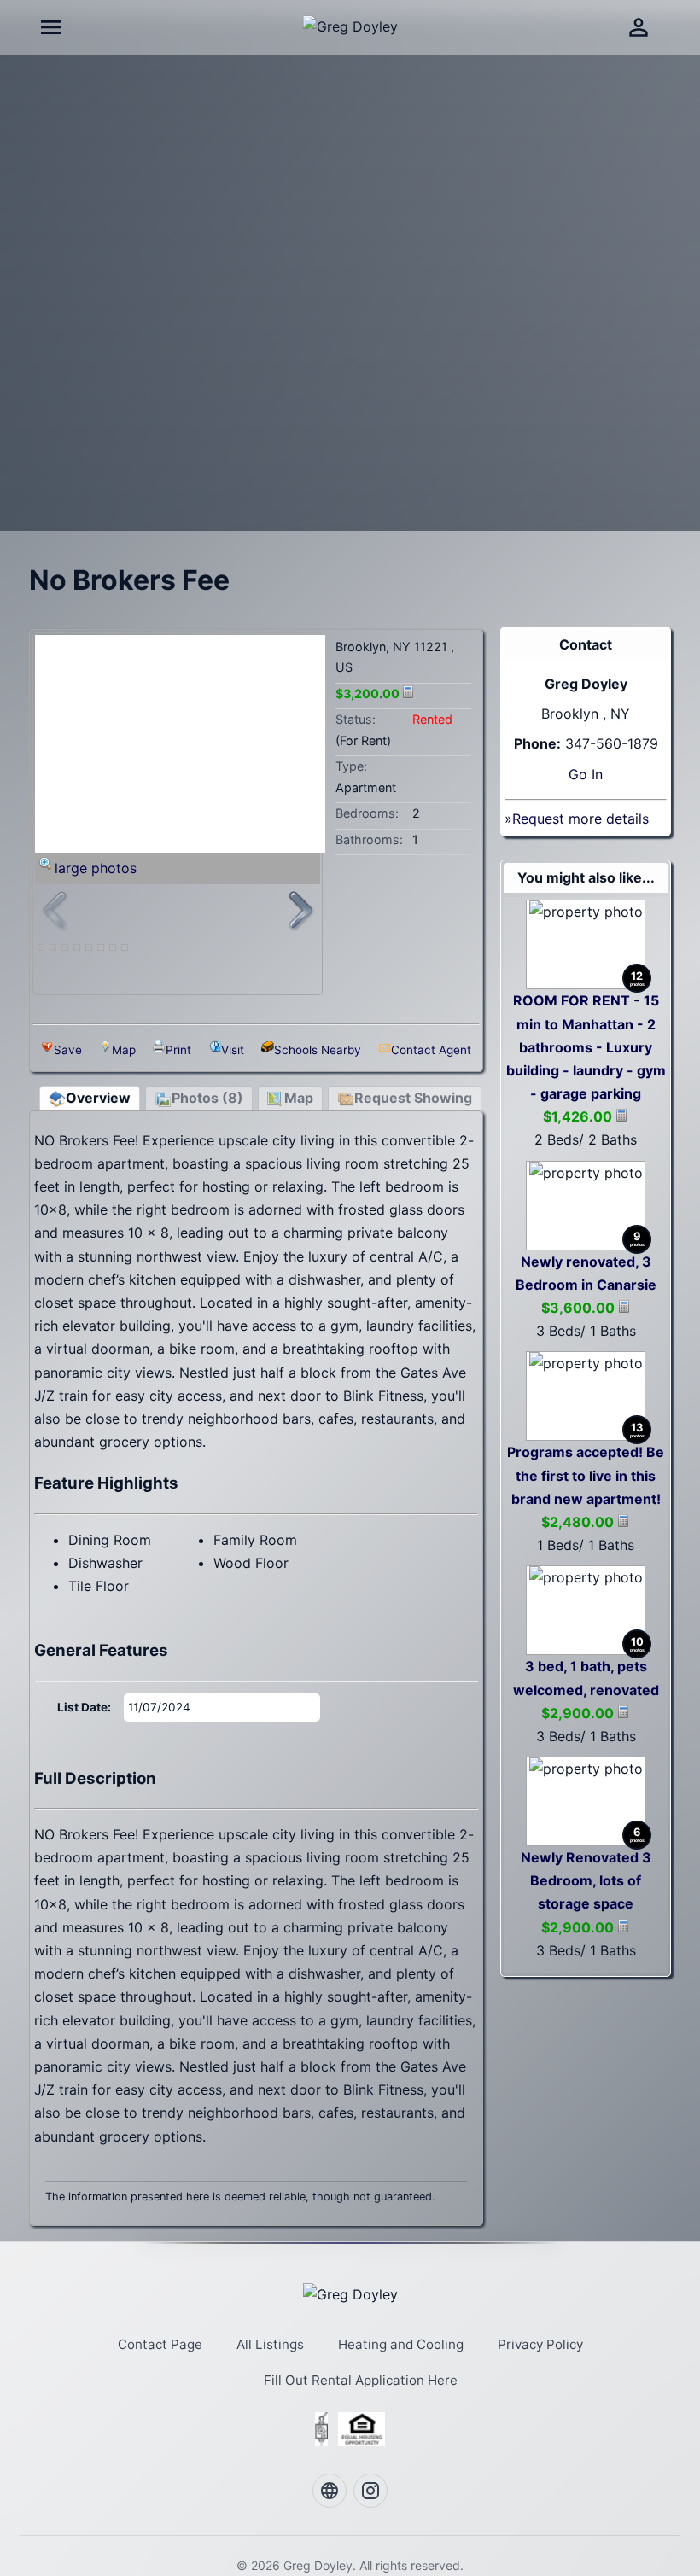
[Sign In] (639, 27)
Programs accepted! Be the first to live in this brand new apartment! (586, 1475)
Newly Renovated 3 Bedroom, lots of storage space (586, 1880)
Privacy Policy (540, 2344)
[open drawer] (51, 27)
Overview (98, 1098)
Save (68, 1050)
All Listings (270, 2344)
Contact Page (160, 2344)
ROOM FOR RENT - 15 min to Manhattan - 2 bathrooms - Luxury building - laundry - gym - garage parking (586, 1047)
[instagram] (370, 2491)
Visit (233, 1050)
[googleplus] (330, 2491)
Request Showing (413, 1098)
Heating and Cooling (401, 2344)
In (597, 774)
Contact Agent (431, 1050)
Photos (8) (207, 1098)
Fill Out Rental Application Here (361, 2380)
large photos (96, 868)
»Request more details (577, 819)
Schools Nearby (318, 1050)
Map (124, 1050)
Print (178, 1050)
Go (578, 774)
